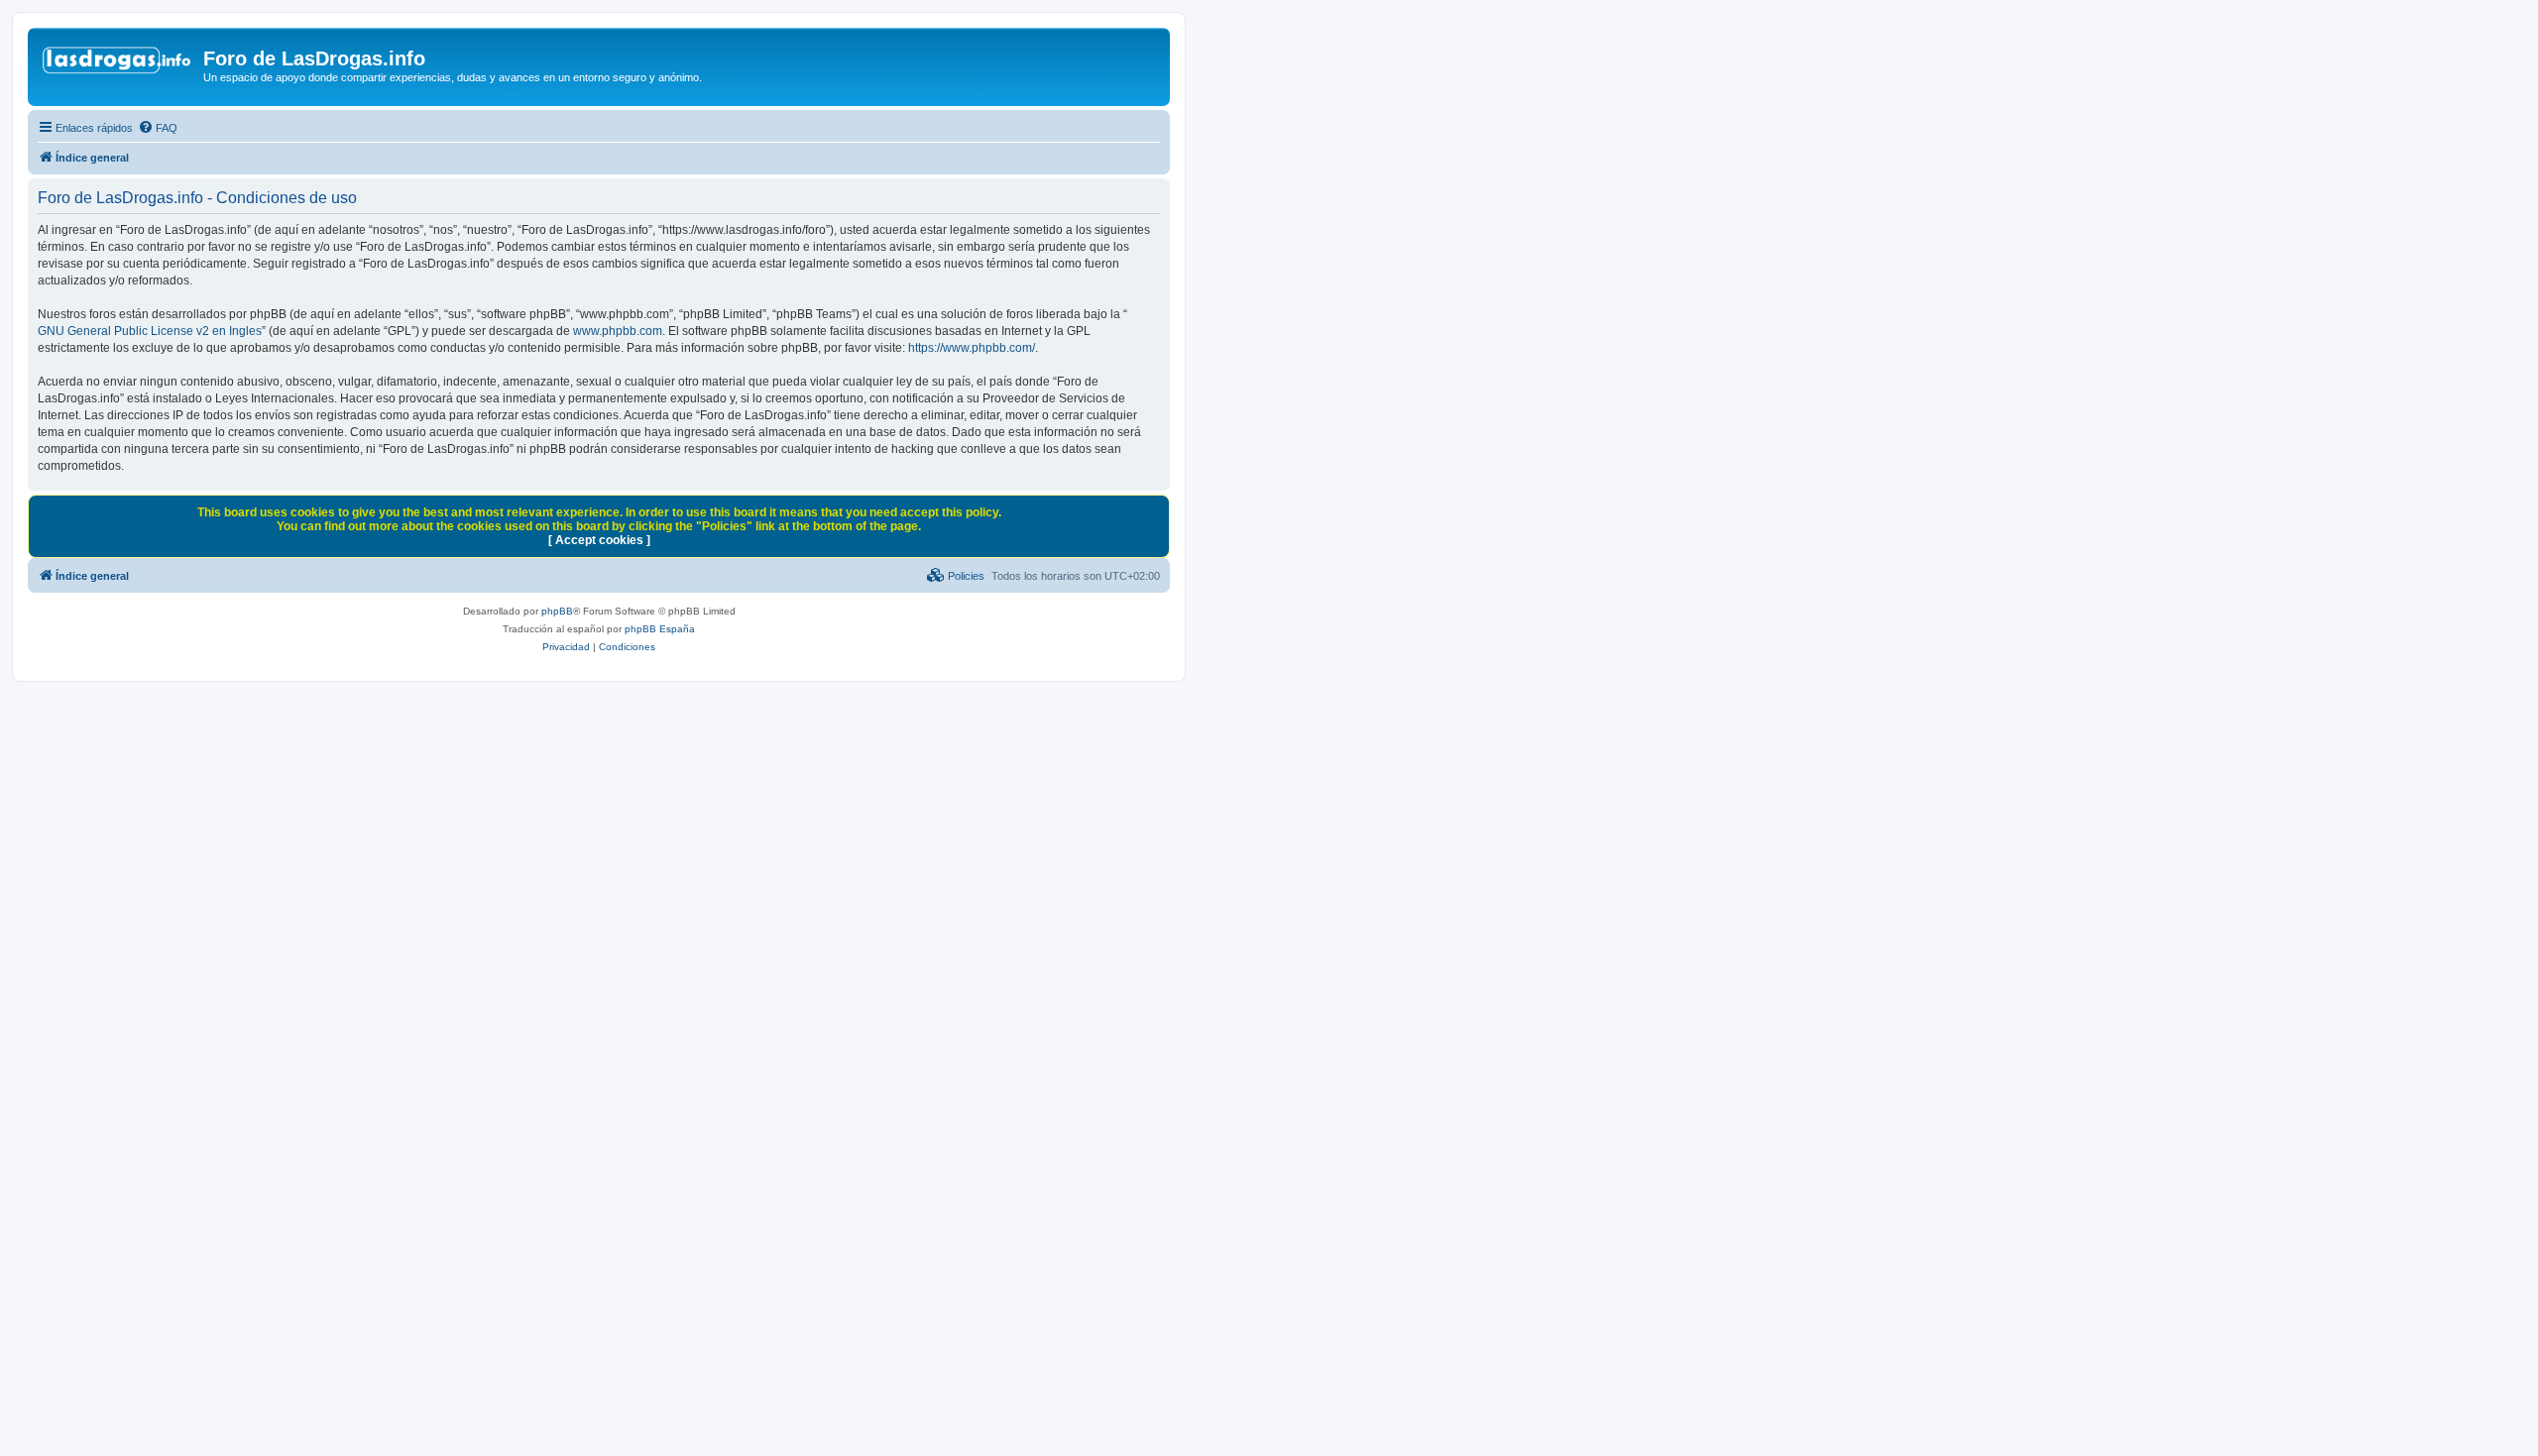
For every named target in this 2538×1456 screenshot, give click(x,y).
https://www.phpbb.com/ (972, 348)
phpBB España (660, 629)
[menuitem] (158, 128)
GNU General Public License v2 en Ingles (150, 331)
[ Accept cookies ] (599, 540)
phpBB (557, 611)
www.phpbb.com (618, 331)
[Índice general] (118, 64)
